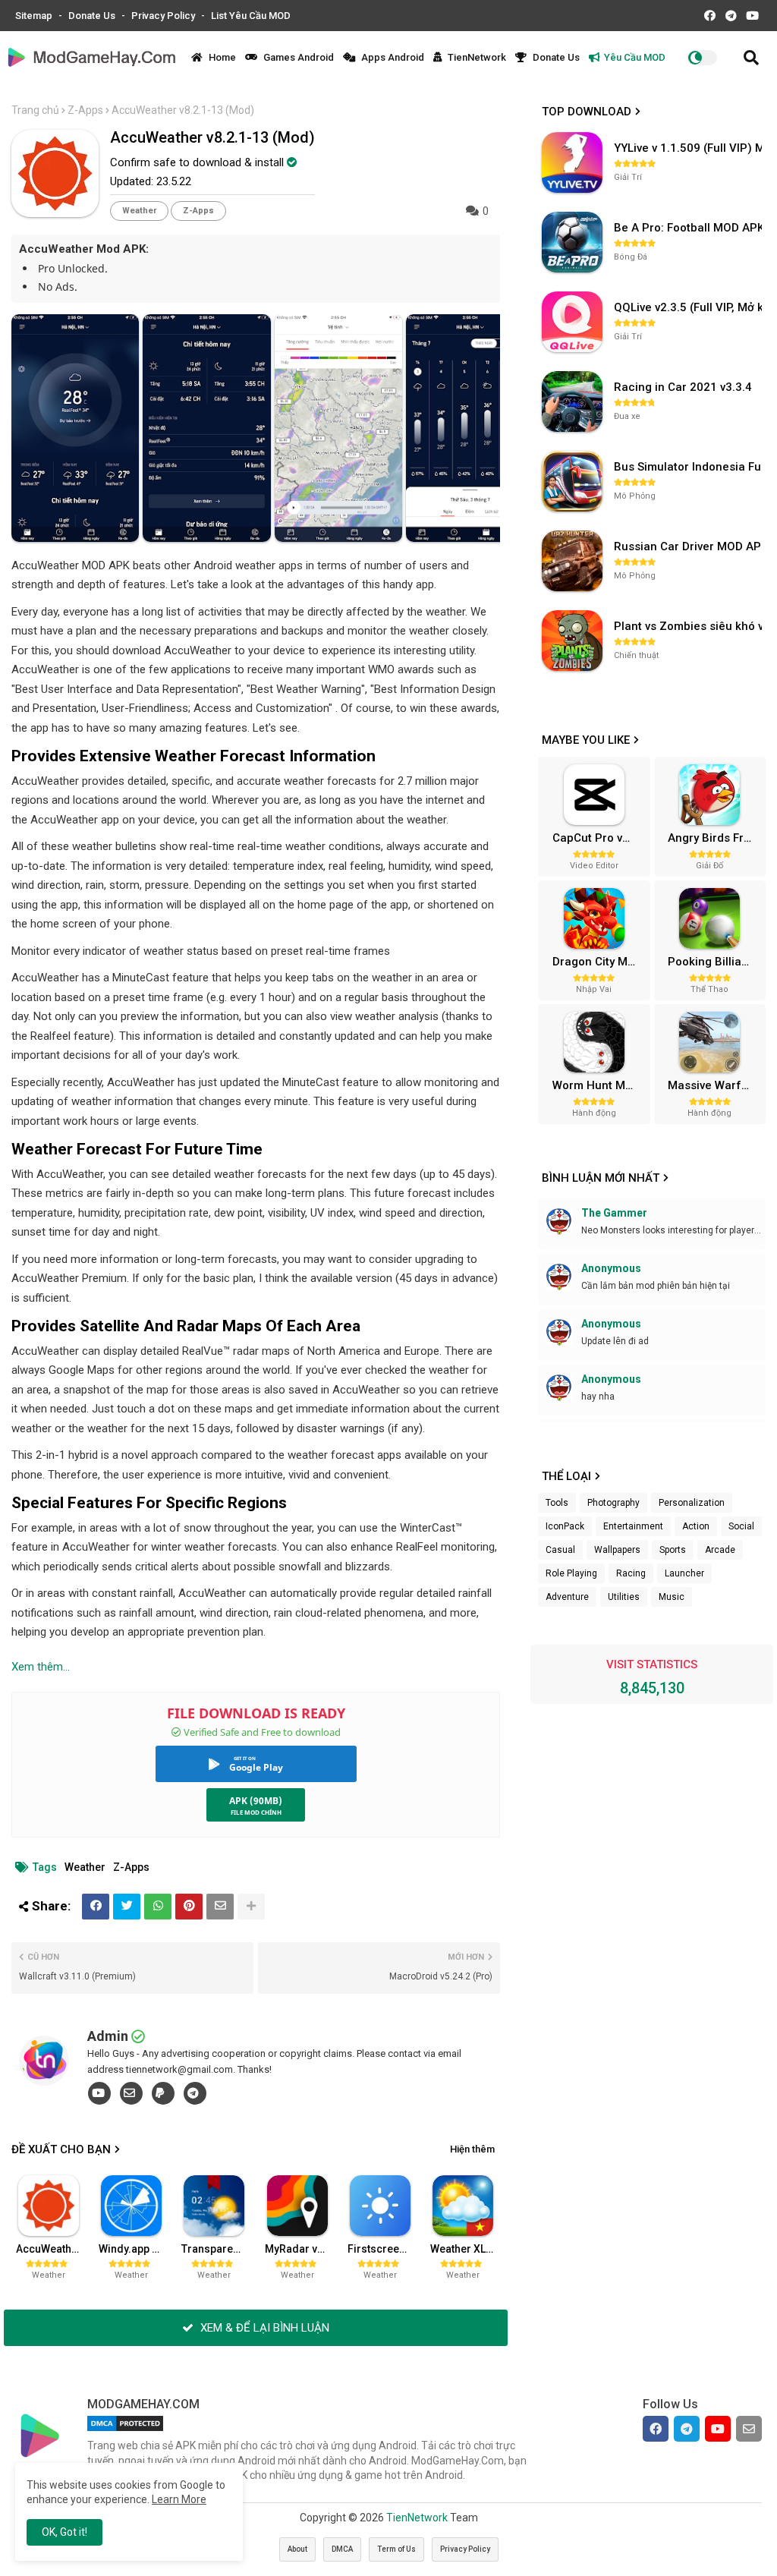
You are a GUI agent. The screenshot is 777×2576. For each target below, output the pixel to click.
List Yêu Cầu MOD (251, 16)
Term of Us (396, 2549)
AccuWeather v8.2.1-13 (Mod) (52, 2249)
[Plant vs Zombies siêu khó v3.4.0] (572, 641)
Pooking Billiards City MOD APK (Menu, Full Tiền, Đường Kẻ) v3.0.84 (715, 962)
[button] (751, 58)
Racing (631, 1573)
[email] (131, 2093)
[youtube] (99, 2093)
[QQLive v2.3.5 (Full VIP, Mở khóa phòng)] (572, 322)
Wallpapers (617, 1550)
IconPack (565, 1526)
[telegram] (195, 2093)
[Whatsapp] (158, 1907)
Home (221, 57)
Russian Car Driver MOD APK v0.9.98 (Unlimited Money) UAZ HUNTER (690, 546)
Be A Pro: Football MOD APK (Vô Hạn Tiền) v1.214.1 (690, 228)
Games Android (297, 57)
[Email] (220, 1907)
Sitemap (35, 16)
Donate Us (93, 16)
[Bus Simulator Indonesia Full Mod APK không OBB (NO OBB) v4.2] (572, 481)
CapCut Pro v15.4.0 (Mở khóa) (599, 838)
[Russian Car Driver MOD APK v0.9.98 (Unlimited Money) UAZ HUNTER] (572, 561)
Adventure (567, 1597)
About (297, 2549)
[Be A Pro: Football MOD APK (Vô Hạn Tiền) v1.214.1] (572, 242)
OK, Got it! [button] (64, 2532)
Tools (557, 1503)
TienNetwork (476, 57)
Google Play (256, 1767)
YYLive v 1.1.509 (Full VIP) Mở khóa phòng (690, 148)
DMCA (342, 2549)
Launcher (684, 1573)
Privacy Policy (164, 16)
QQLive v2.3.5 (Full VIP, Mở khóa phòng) (690, 307)
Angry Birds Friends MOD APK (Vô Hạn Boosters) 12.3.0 (715, 838)
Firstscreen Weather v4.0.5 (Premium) (384, 2249)
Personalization (692, 1503)
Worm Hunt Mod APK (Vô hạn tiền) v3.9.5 (599, 1085)
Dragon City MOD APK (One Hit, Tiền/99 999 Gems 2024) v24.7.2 (599, 962)
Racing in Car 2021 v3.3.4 (683, 387)
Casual (560, 1550)
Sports (673, 1550)
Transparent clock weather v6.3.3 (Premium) (218, 2249)
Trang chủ (35, 110)
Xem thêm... (41, 1667)
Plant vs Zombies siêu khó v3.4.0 (690, 626)
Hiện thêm (472, 2149)
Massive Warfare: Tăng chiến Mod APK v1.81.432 (715, 1085)
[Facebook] (96, 1907)
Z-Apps (85, 110)
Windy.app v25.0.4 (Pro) (135, 2249)
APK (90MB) (256, 1801)
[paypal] (163, 2093)
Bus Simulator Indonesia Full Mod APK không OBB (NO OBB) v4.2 (690, 467)
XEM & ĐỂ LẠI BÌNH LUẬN (263, 2328)
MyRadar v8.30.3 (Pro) (301, 2249)
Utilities (624, 1597)
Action (696, 1526)
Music (672, 1597)
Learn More (179, 2499)
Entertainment (633, 1526)
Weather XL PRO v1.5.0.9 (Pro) (467, 2249)
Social (741, 1526)
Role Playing (571, 1573)
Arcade (720, 1550)
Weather (139, 211)
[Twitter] (127, 1907)
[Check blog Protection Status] (125, 2431)
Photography (613, 1503)
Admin (108, 2036)
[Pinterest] (189, 1907)
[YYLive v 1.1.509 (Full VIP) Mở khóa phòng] (572, 162)
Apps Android (392, 57)
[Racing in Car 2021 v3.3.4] (572, 402)
